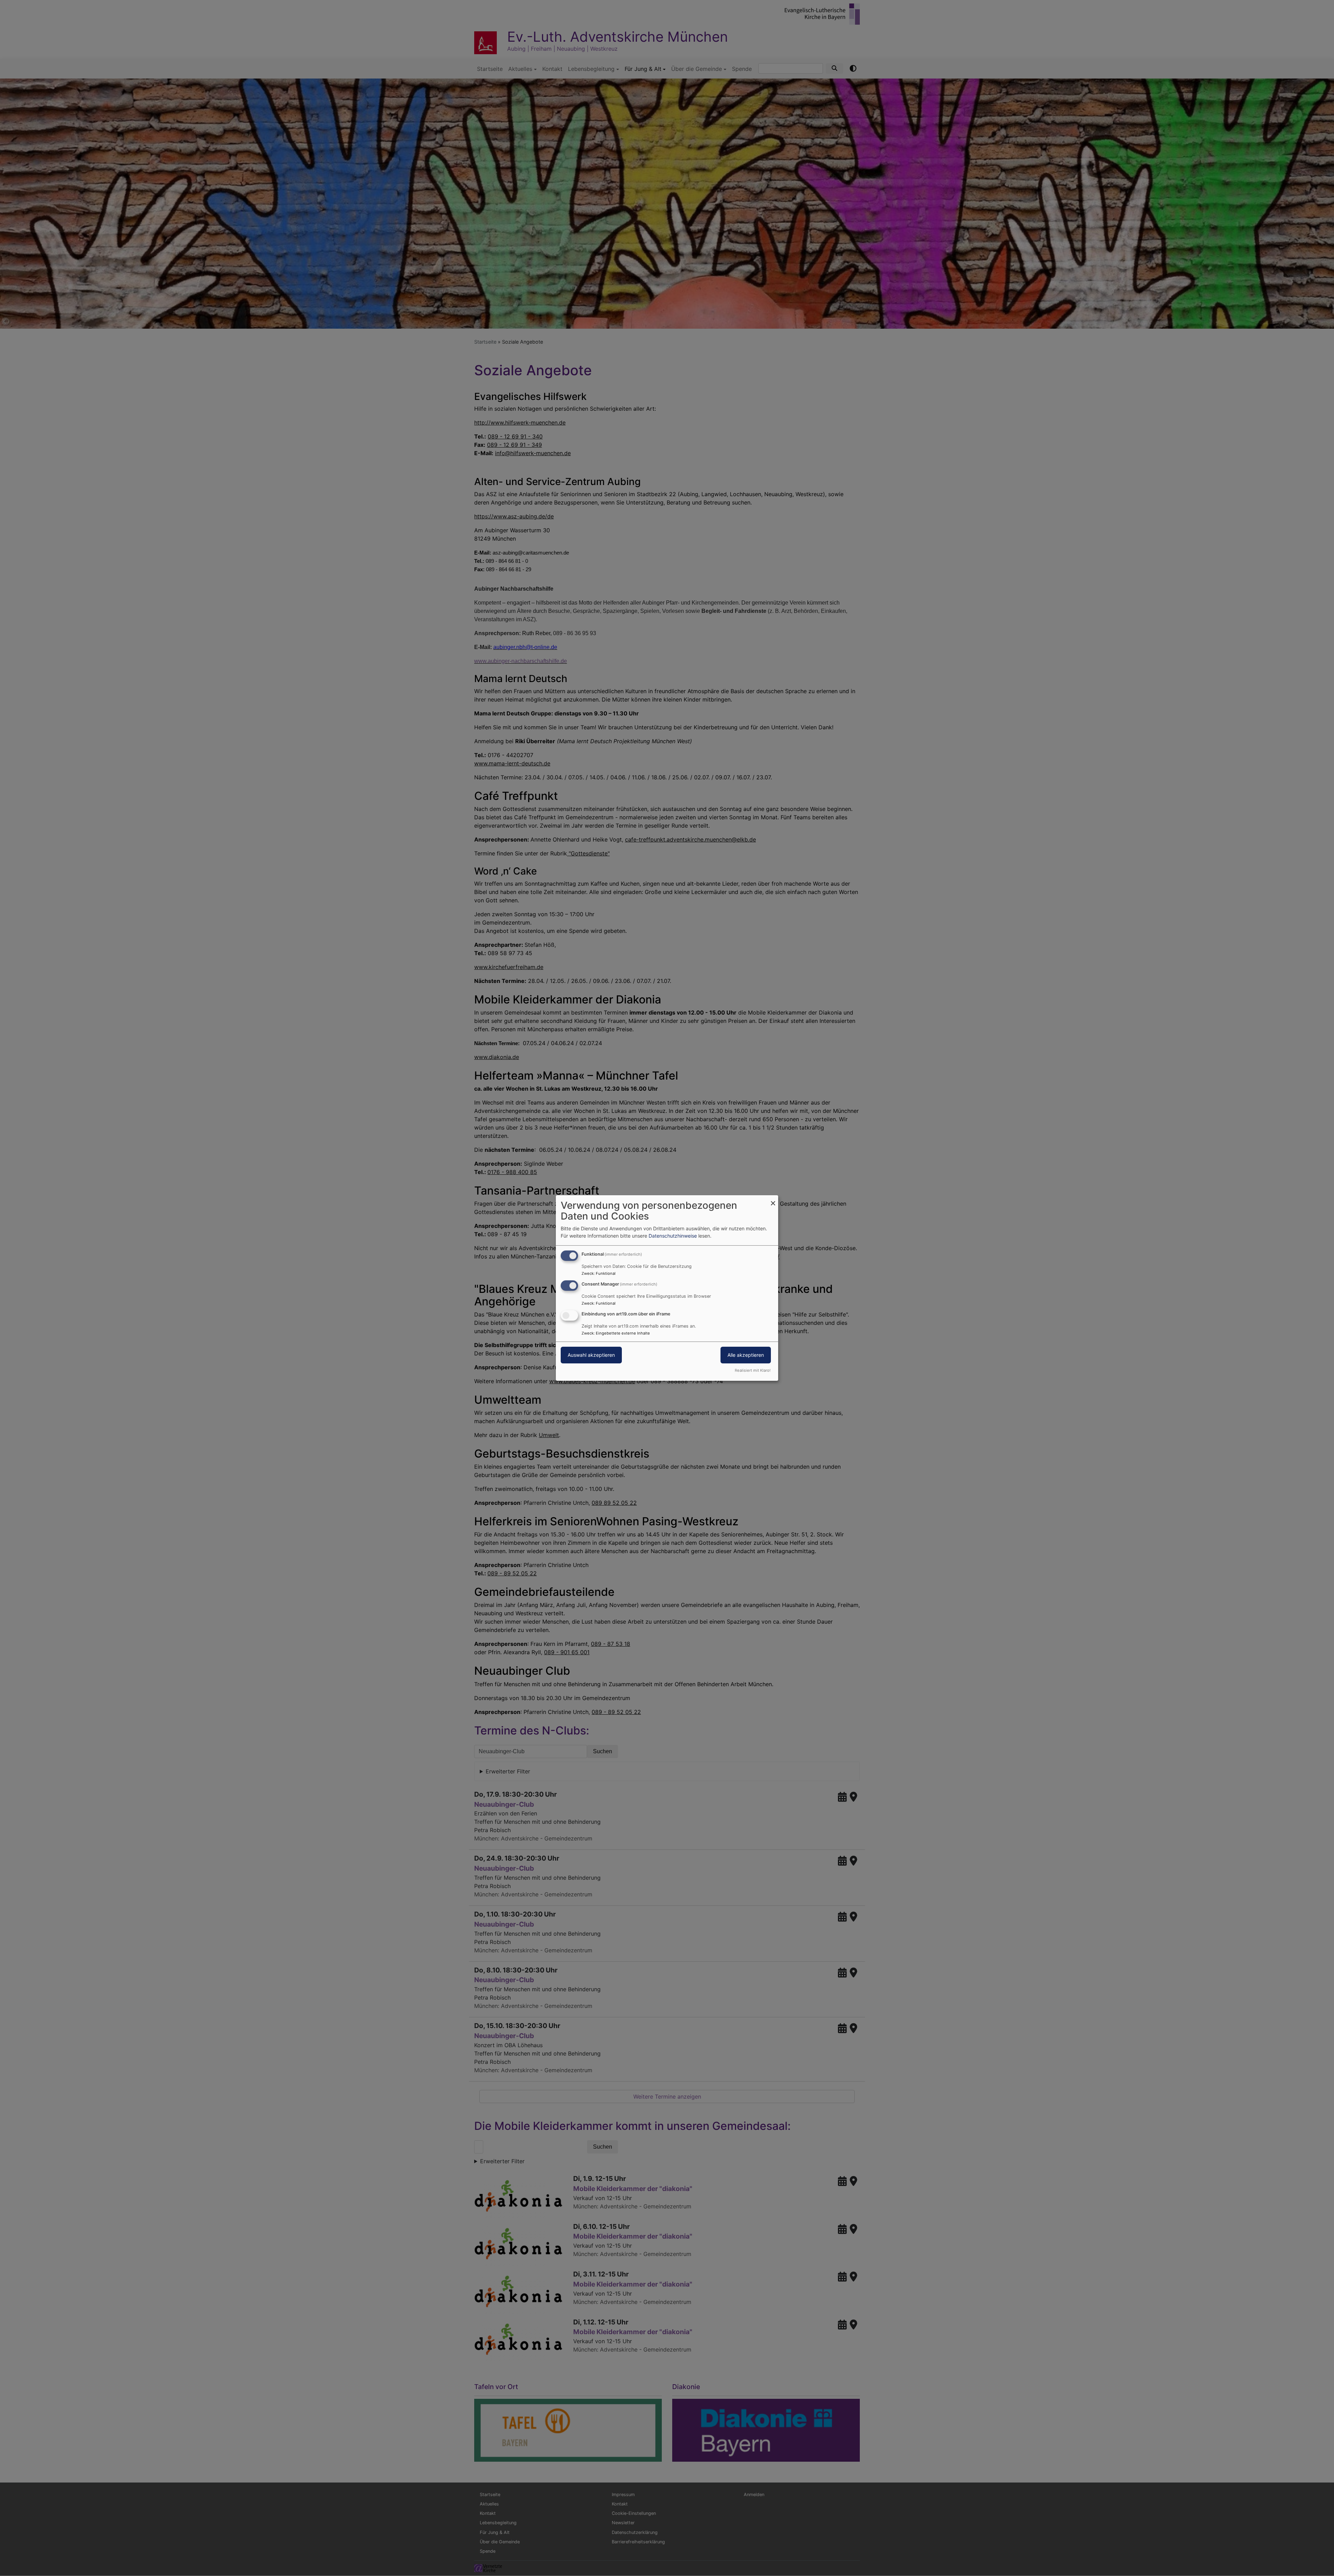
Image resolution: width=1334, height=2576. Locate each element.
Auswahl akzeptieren (591, 1355)
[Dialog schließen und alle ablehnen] (773, 1200)
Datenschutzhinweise (673, 1236)
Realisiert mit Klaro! (753, 1370)
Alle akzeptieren (746, 1355)
